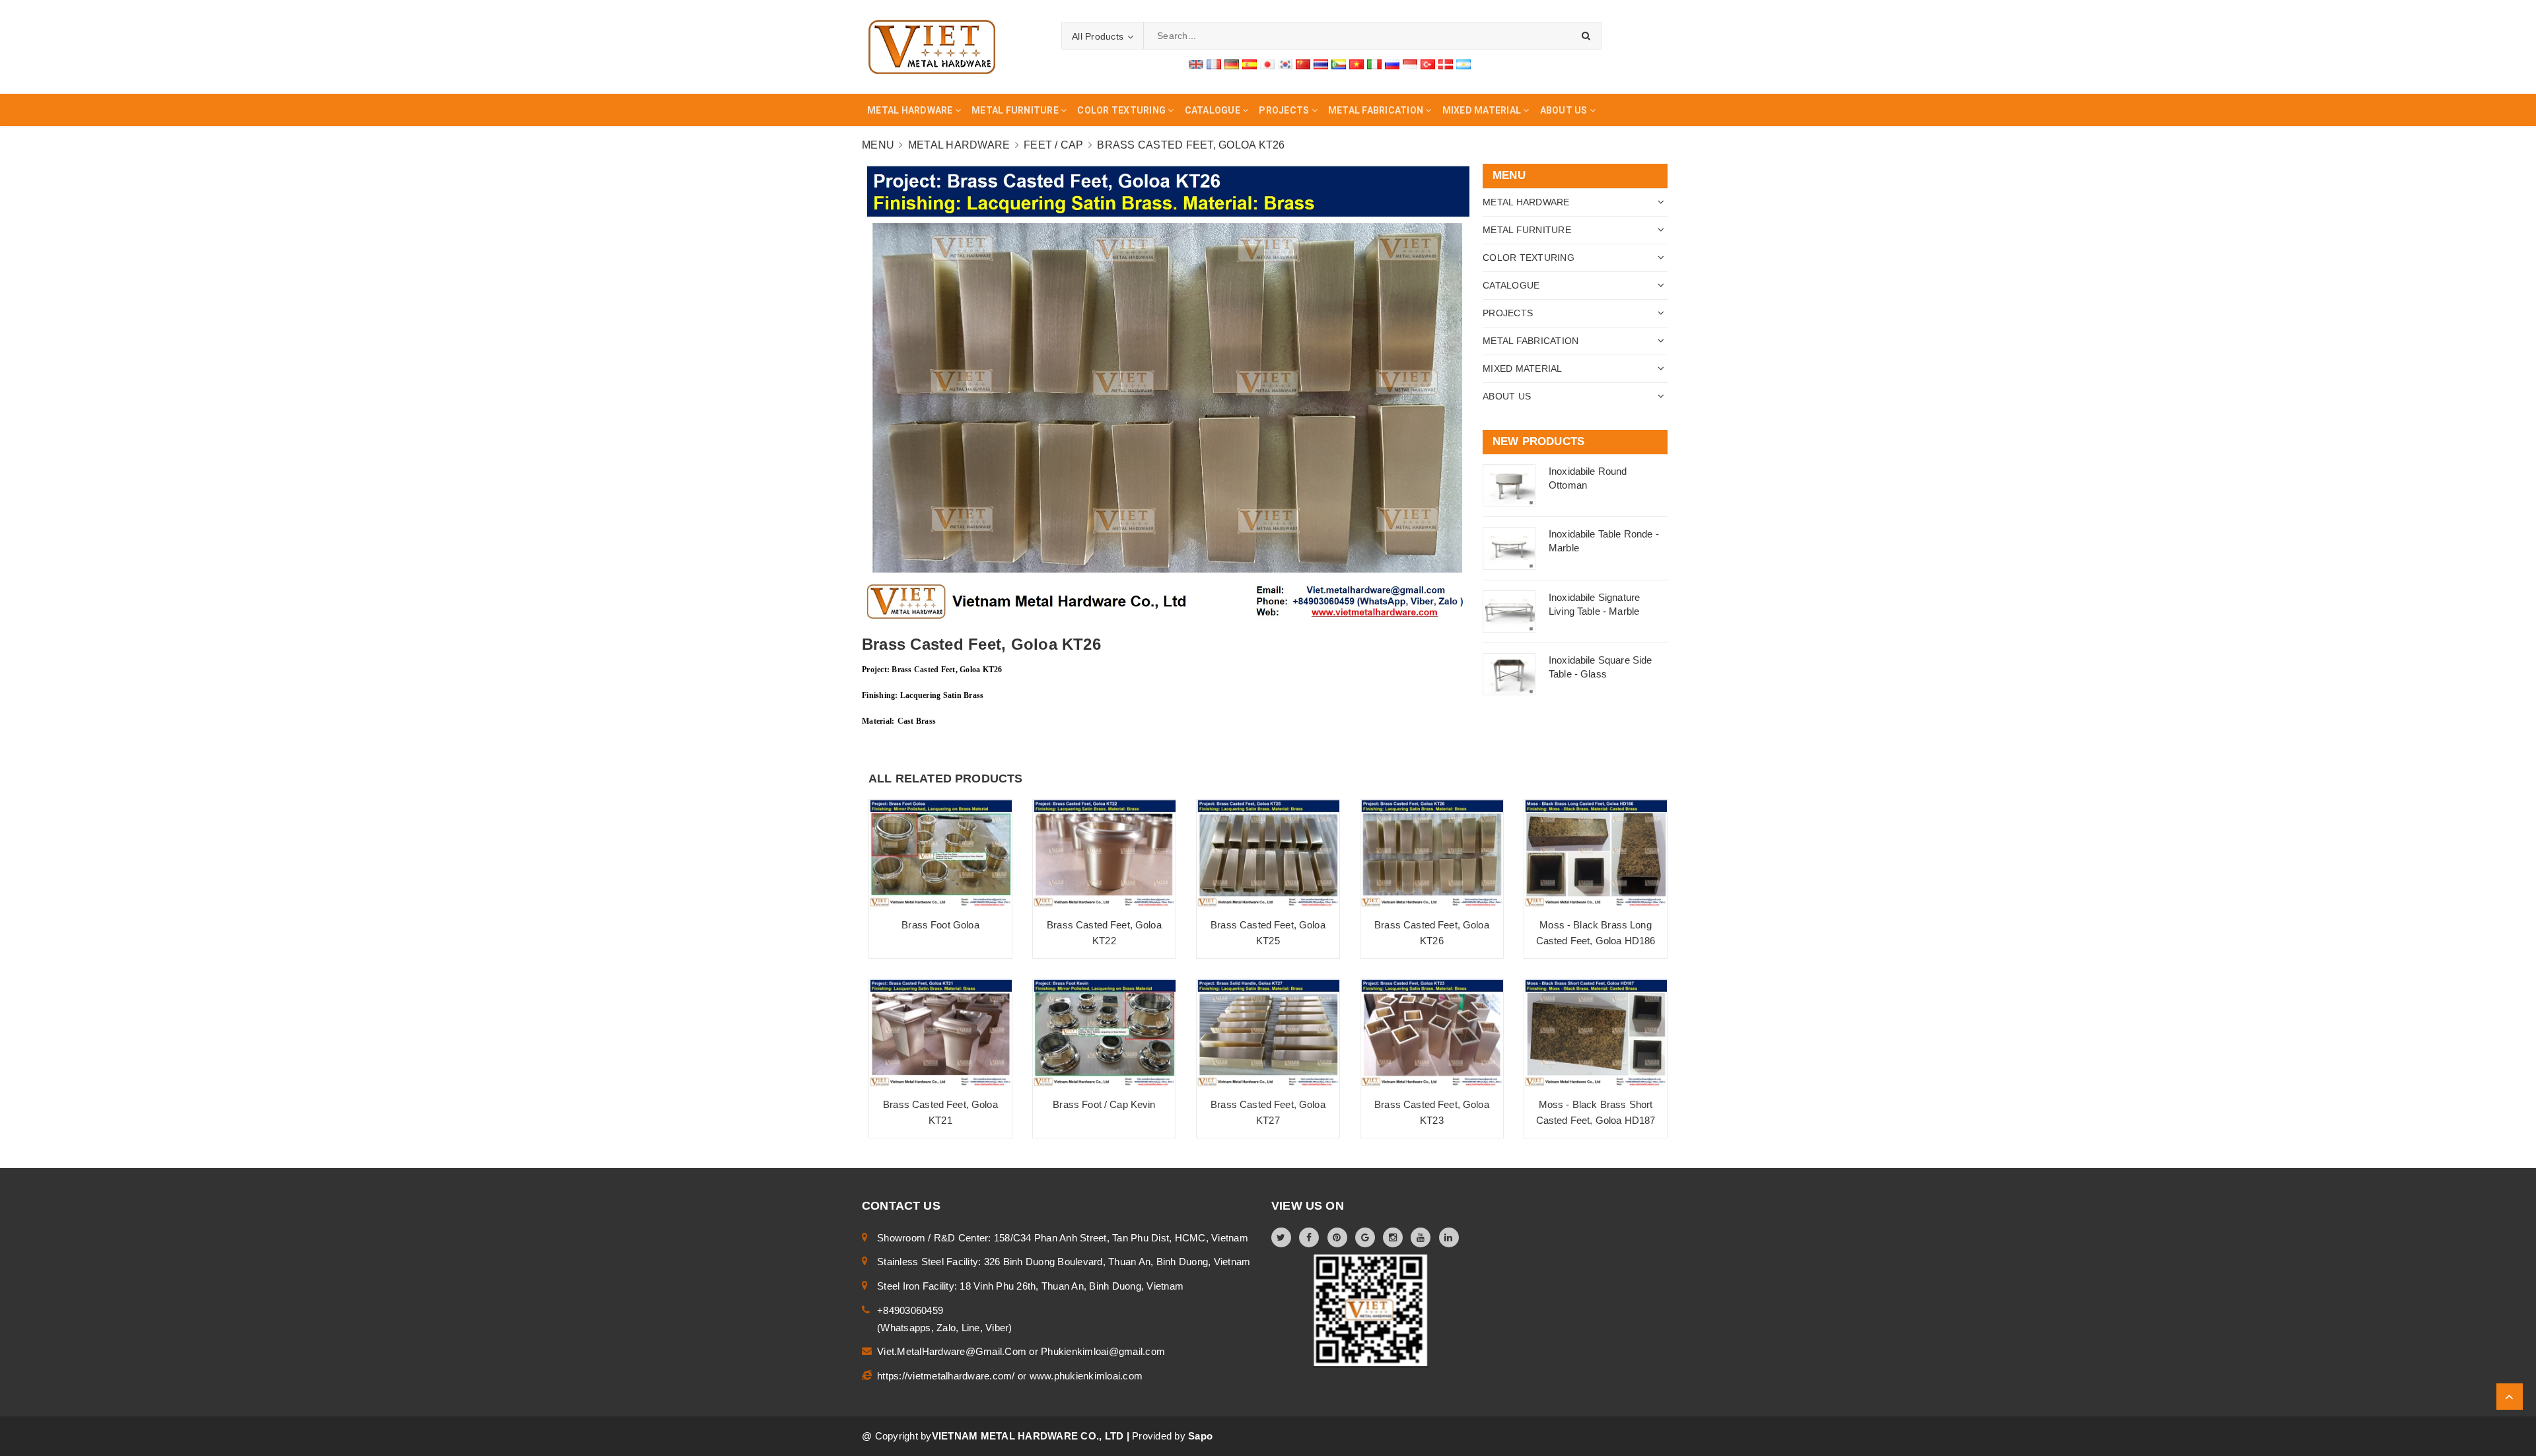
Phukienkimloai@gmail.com (1103, 1351)
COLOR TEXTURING (1529, 258)
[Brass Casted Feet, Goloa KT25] (1268, 853)
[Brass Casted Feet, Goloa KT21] (940, 1033)
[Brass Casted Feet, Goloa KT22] (1104, 853)
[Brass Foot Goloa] (940, 853)
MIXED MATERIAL (1523, 368)
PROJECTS (1508, 313)
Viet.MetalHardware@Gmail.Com (953, 1351)
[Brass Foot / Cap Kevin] (1104, 1033)
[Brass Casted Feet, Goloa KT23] (1432, 1033)
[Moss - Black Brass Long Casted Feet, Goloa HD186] (1596, 853)
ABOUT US (1507, 396)
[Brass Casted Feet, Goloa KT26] (1432, 853)
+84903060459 (910, 1310)
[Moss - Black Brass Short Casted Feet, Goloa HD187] (1596, 1033)
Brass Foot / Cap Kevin (1104, 1104)
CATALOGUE (1511, 285)
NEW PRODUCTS (1538, 441)
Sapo (1200, 1436)
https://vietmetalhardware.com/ (947, 1376)
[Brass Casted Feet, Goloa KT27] (1268, 1033)
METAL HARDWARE (1526, 202)
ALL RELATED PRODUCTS (946, 779)
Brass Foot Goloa (940, 925)
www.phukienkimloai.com (1086, 1376)
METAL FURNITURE (1527, 230)
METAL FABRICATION (1531, 341)
